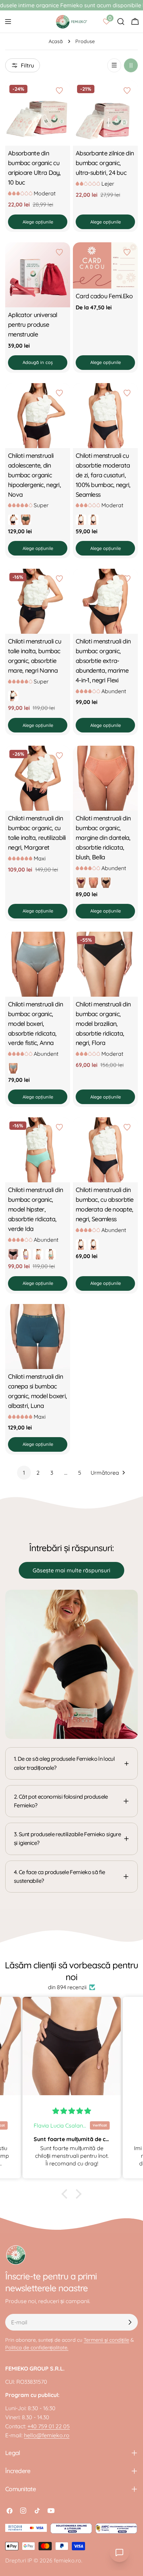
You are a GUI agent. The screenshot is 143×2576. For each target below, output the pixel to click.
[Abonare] (130, 2322)
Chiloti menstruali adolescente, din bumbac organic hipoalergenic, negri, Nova (34, 475)
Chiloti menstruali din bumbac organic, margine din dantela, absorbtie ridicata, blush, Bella (103, 837)
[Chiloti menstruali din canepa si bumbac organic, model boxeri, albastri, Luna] (38, 1336)
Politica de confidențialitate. (37, 2348)
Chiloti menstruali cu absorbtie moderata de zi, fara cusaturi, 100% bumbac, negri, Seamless (103, 475)
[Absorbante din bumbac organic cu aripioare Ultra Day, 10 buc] (38, 113)
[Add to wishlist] (60, 91)
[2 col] (131, 65)
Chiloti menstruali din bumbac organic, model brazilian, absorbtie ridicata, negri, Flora (103, 1023)
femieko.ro (68, 2560)
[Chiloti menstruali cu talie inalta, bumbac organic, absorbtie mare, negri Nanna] (38, 601)
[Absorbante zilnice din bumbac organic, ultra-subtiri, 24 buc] (105, 113)
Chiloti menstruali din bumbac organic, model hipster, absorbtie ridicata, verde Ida (35, 1209)
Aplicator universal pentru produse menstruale (32, 324)
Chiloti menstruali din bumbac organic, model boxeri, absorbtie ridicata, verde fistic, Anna (35, 1023)
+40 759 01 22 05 (49, 2426)
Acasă (56, 41)
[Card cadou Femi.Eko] (105, 265)
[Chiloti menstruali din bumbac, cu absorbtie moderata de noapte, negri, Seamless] (105, 1150)
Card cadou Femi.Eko (104, 296)
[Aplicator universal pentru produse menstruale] (38, 275)
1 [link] (24, 1473)
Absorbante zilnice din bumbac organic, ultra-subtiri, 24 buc (105, 163)
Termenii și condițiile (106, 2340)
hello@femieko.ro (47, 2435)
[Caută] (121, 22)
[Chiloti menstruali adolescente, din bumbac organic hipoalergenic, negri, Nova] (38, 416)
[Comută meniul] (8, 22)
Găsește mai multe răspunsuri (71, 1570)
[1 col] (114, 65)
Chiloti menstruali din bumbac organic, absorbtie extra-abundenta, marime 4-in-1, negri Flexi (103, 661)
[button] (66, 2194)
